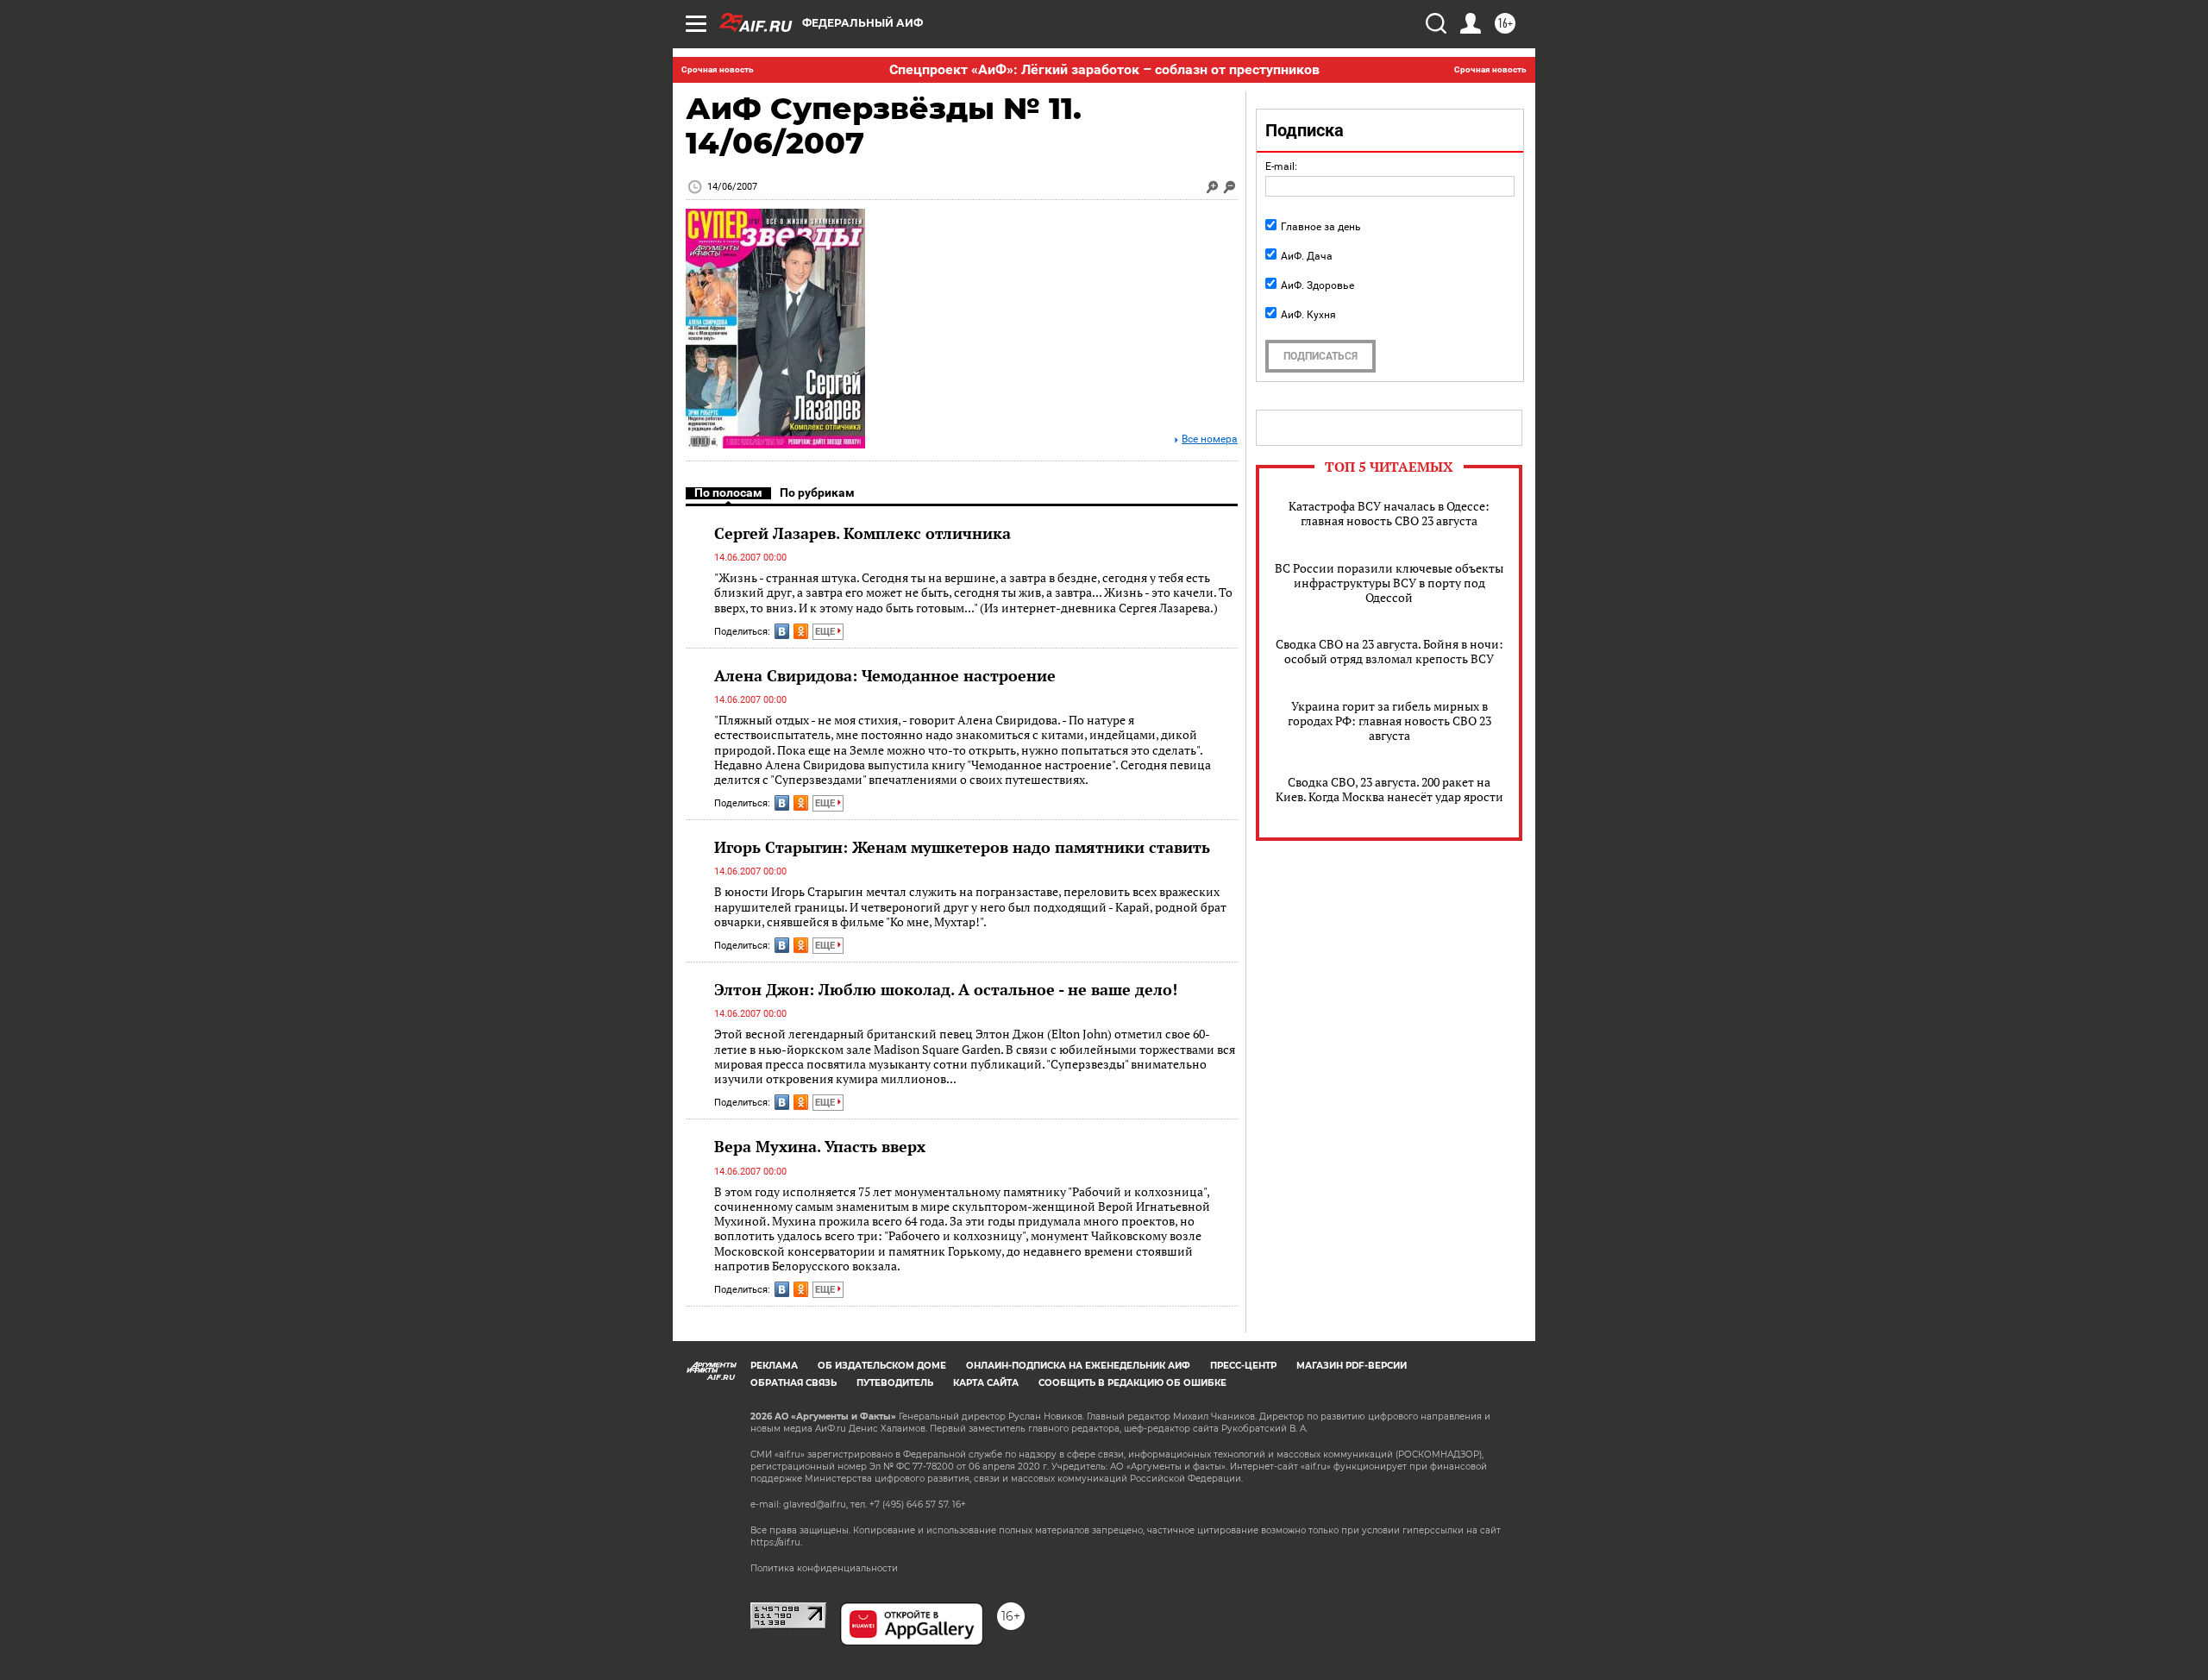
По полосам (728, 492)
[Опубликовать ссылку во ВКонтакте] (782, 631)
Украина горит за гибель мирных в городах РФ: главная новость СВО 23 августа (1389, 721)
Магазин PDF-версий (1352, 1366)
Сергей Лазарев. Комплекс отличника (862, 533)
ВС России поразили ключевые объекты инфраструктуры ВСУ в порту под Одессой (1389, 583)
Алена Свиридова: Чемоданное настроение (885, 675)
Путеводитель (895, 1383)
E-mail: (1281, 166)
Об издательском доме (882, 1366)
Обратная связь (793, 1383)
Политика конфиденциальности (824, 1568)
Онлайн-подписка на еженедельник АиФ (1078, 1366)
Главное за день (1321, 227)
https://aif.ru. (776, 1542)
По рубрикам (817, 492)
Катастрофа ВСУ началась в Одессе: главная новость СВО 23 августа (1389, 513)
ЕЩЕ (826, 632)
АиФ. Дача (1307, 256)
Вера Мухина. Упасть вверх (820, 1146)
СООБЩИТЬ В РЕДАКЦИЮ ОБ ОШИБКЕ (1132, 1383)
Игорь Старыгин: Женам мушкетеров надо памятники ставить (962, 847)
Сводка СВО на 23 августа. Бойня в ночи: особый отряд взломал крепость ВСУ (1389, 651)
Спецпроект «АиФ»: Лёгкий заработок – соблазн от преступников (1104, 69)
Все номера (1210, 439)
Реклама (774, 1366)
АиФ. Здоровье (1317, 285)
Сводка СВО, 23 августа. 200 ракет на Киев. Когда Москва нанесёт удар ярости (1389, 789)
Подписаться (1320, 356)
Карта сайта (986, 1383)
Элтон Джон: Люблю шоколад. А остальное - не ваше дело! (946, 989)
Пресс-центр (1243, 1366)
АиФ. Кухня (1308, 315)
